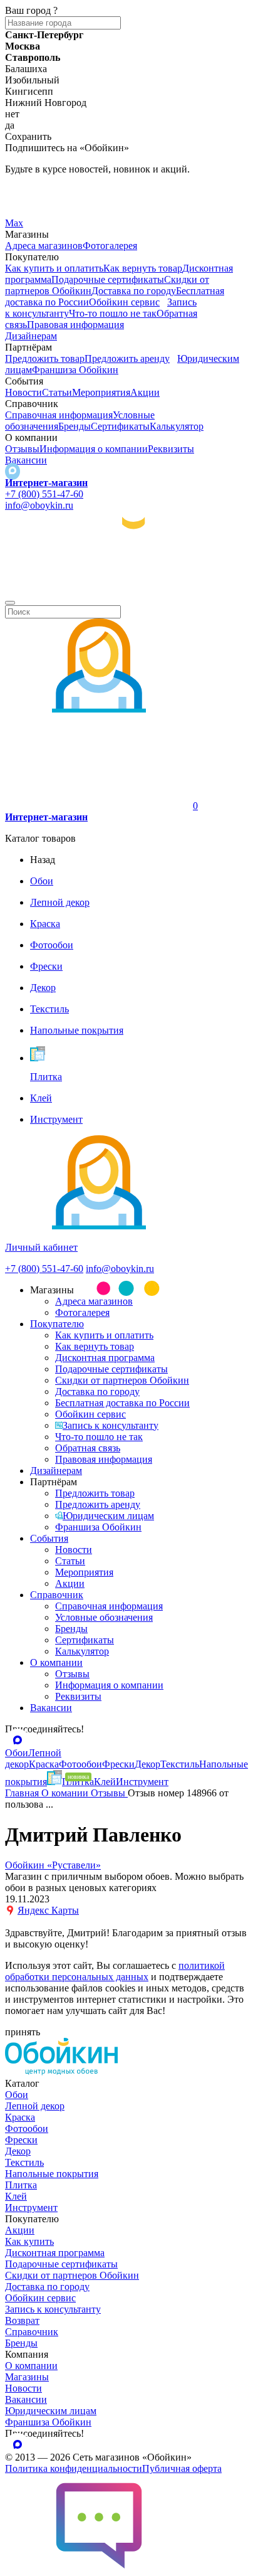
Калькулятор (177, 426)
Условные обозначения (104, 1617)
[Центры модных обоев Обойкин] (129, 588)
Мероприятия (101, 392)
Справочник (57, 1595)
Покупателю (57, 1324)
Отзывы (22, 449)
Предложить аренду (127, 358)
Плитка (21, 2185)
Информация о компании (94, 449)
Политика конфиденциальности (74, 2468)
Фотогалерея (110, 246)
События (49, 1538)
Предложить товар (45, 358)
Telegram (23, 190)
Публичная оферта (182, 2468)
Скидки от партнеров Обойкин (122, 1380)
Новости (23, 392)
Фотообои (27, 2128)
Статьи (57, 392)
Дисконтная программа (105, 1358)
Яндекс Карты (48, 1910)
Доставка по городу (134, 291)
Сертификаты (120, 426)
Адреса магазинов (44, 246)
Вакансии (26, 460)
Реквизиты (171, 449)
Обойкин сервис (124, 302)
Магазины (27, 2377)
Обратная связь (88, 1448)
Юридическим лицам (108, 1516)
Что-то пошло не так (113, 313)
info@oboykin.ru (39, 505)
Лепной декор (35, 2106)
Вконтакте (27, 207)
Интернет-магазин (46, 483)
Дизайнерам (31, 336)
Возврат (22, 2320)
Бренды (75, 426)
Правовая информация (75, 325)
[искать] (10, 603)
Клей (16, 2196)
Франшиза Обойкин (75, 370)
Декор (18, 2151)
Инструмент (31, 2208)
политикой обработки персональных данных (115, 1971)
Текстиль (24, 2162)
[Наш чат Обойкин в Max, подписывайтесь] (13, 471)
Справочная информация (59, 415)
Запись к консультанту (111, 1425)
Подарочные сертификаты (108, 279)
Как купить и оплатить (54, 268)
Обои (17, 2095)
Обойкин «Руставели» (53, 1865)
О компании (56, 1662)
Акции (145, 392)
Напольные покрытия (52, 2174)
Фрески (21, 2140)
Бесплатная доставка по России (122, 1403)
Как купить (29, 2241)
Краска (20, 2117)
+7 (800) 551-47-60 (44, 494)
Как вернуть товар (143, 268)
